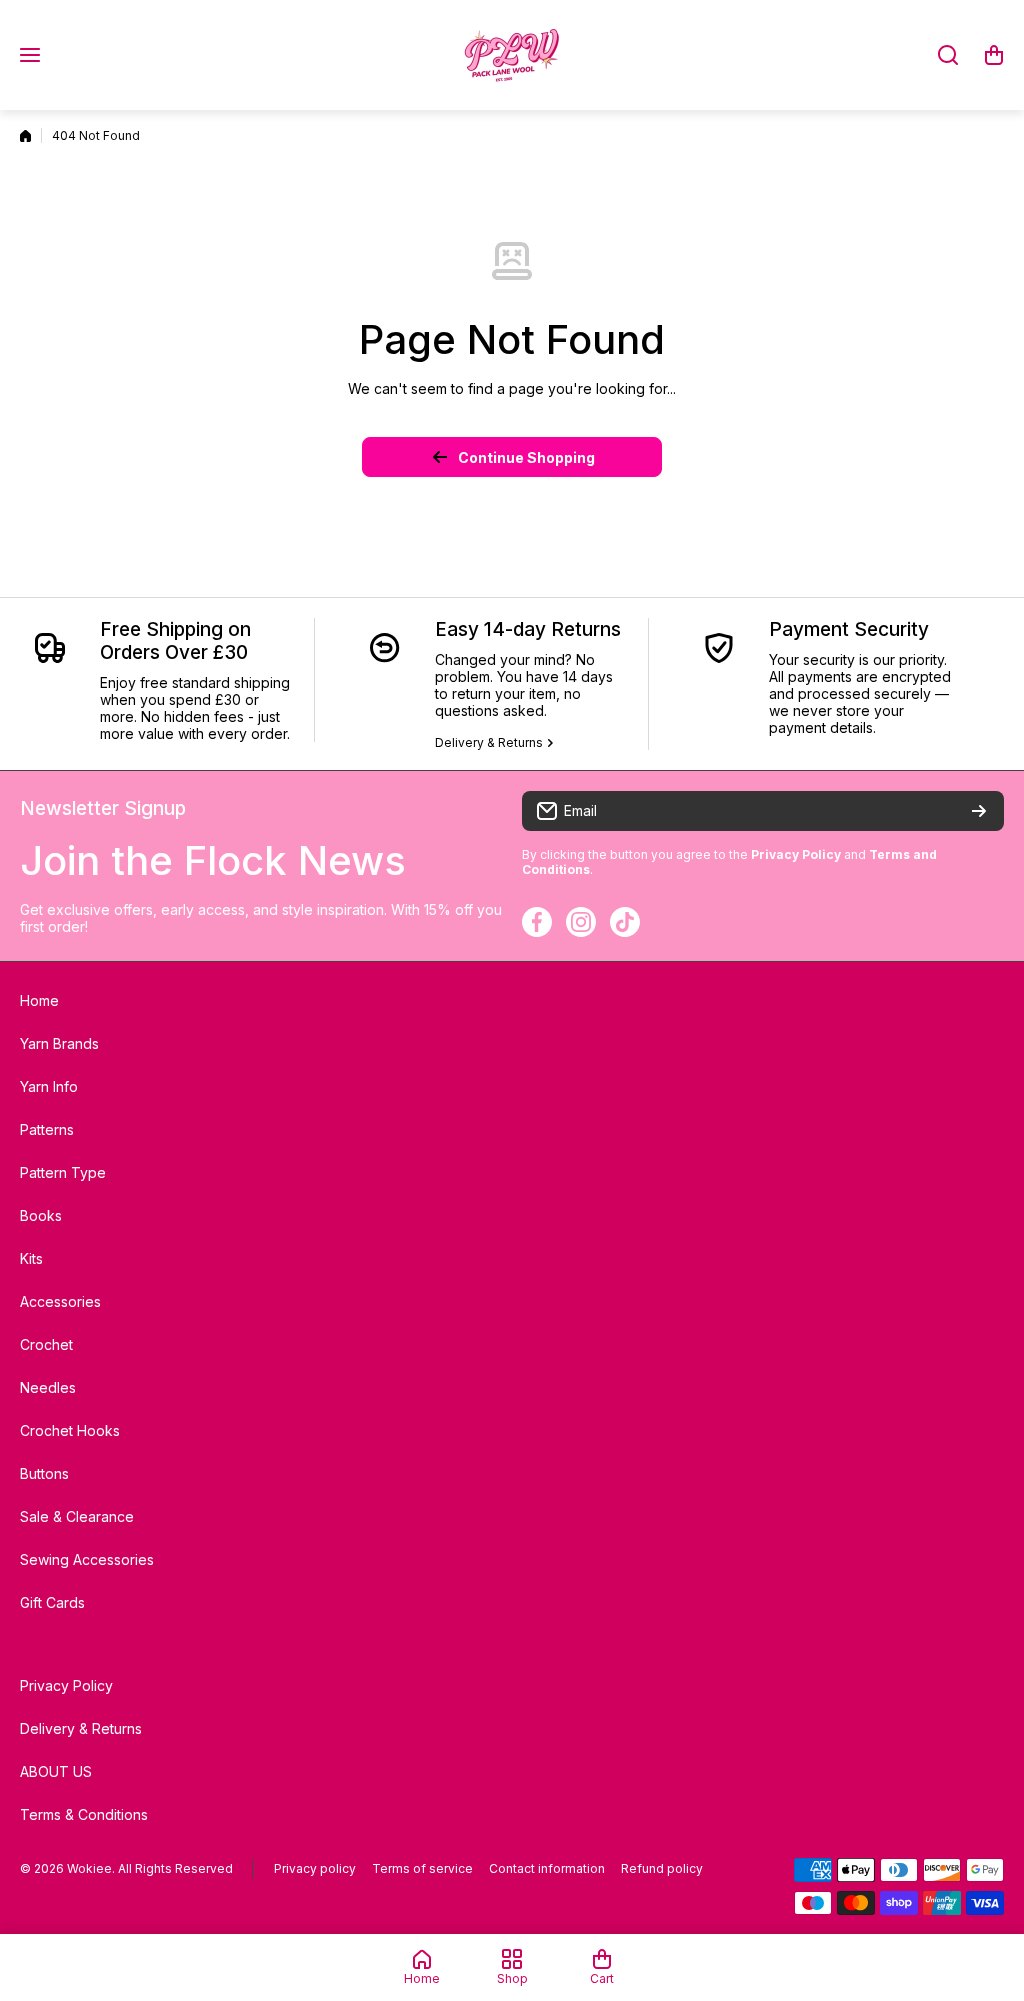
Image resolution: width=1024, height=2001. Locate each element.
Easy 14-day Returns (528, 629)
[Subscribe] (979, 811)
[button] (994, 55)
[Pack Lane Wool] (512, 55)
